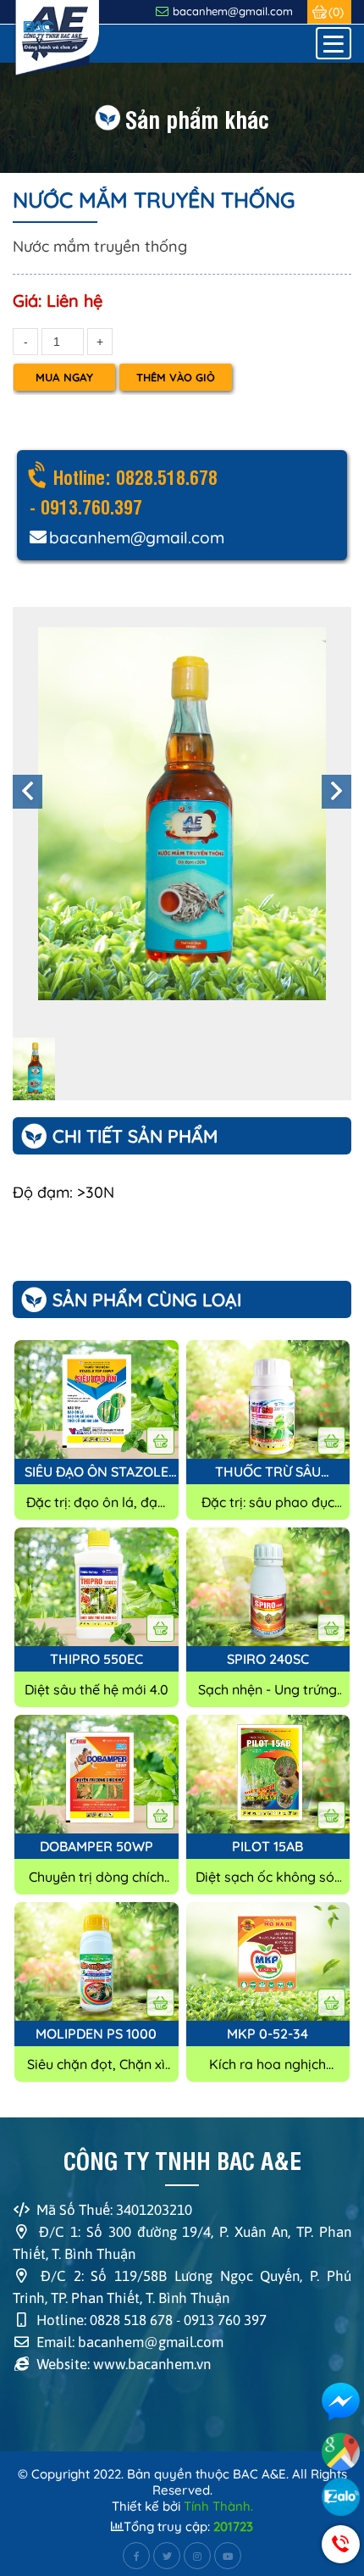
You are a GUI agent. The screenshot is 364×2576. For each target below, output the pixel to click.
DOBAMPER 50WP (97, 1846)
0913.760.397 (89, 506)
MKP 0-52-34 (267, 2034)
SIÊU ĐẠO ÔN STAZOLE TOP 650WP (97, 1472)
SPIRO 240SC (268, 1659)
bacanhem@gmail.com (233, 11)
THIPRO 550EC (97, 1659)
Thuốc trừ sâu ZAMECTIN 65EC (268, 1472)
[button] (28, 792)
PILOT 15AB (267, 1846)
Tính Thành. (218, 2506)
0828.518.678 (167, 476)
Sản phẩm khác (197, 118)
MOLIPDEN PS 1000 (96, 2034)
